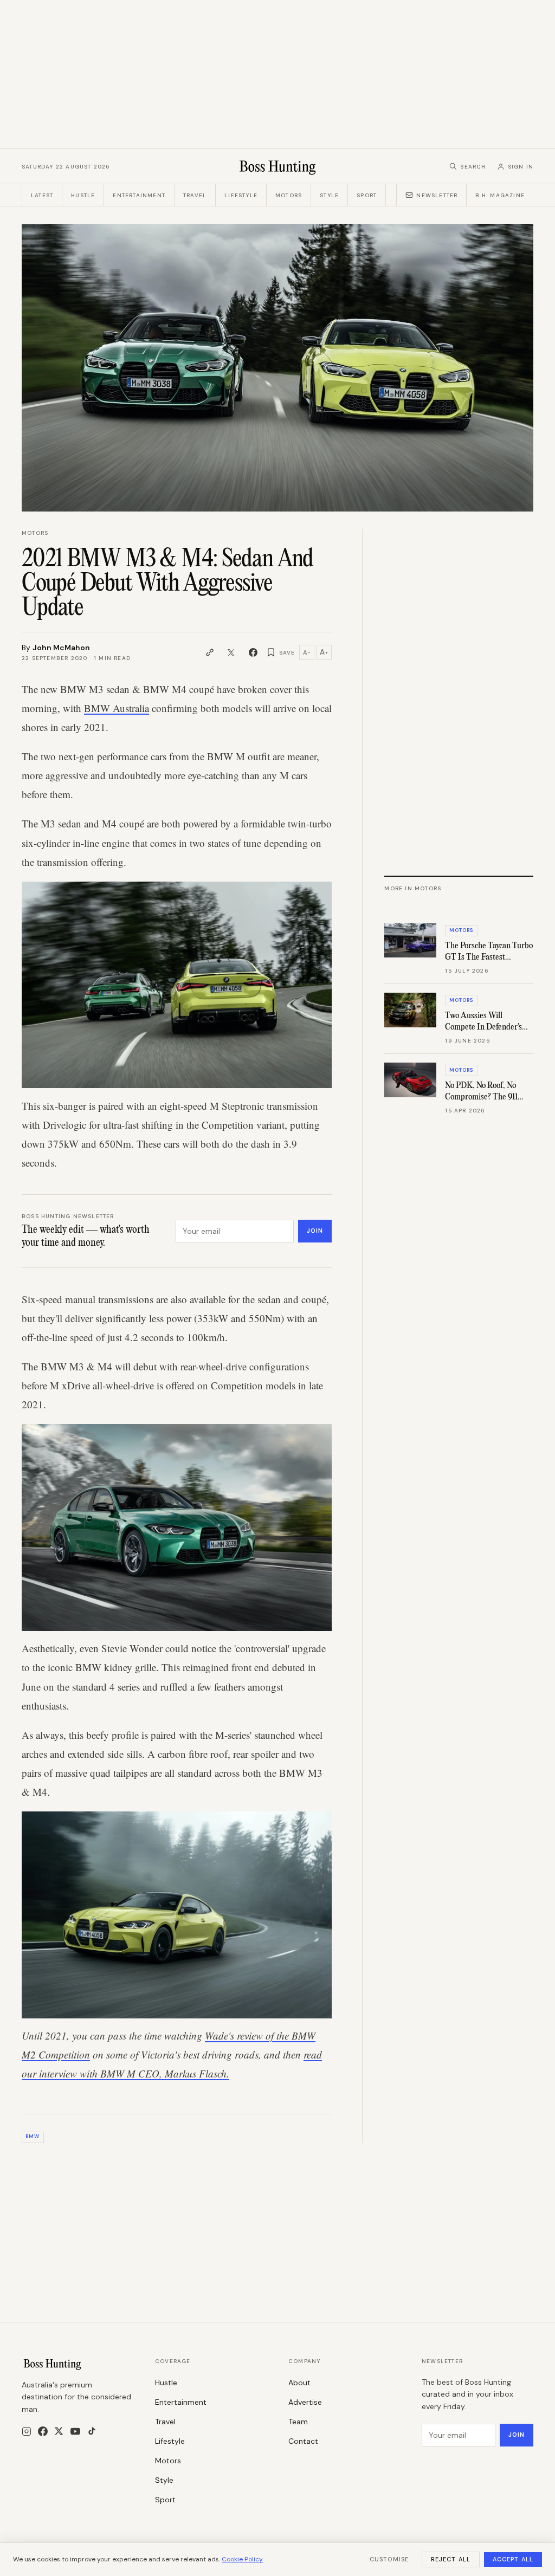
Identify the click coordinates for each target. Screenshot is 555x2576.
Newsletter (437, 195)
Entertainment (139, 195)
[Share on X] (231, 652)
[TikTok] (92, 2431)
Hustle (83, 195)
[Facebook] (43, 2431)
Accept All (513, 2559)
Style (329, 195)
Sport (367, 195)
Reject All (451, 2559)
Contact (303, 2441)
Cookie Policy (242, 2559)
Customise (389, 2559)
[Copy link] (210, 652)
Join (315, 1231)
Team (298, 2422)
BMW (33, 2137)
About (299, 2383)
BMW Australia (117, 708)
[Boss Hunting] (278, 166)
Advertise (305, 2402)
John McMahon (61, 648)
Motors (289, 195)
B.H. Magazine (500, 195)
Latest (42, 195)
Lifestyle (241, 195)
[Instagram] (27, 2431)
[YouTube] (75, 2431)
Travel (195, 195)
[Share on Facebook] (253, 652)
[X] (59, 2431)
